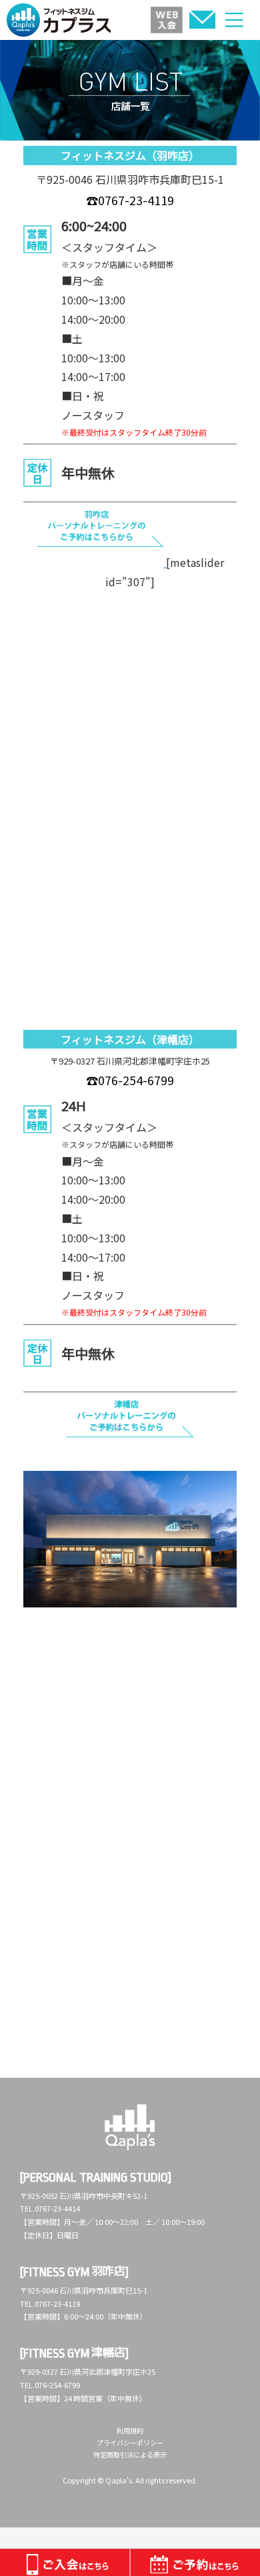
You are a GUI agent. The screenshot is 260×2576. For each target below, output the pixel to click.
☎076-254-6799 (130, 1080)
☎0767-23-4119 (130, 200)
